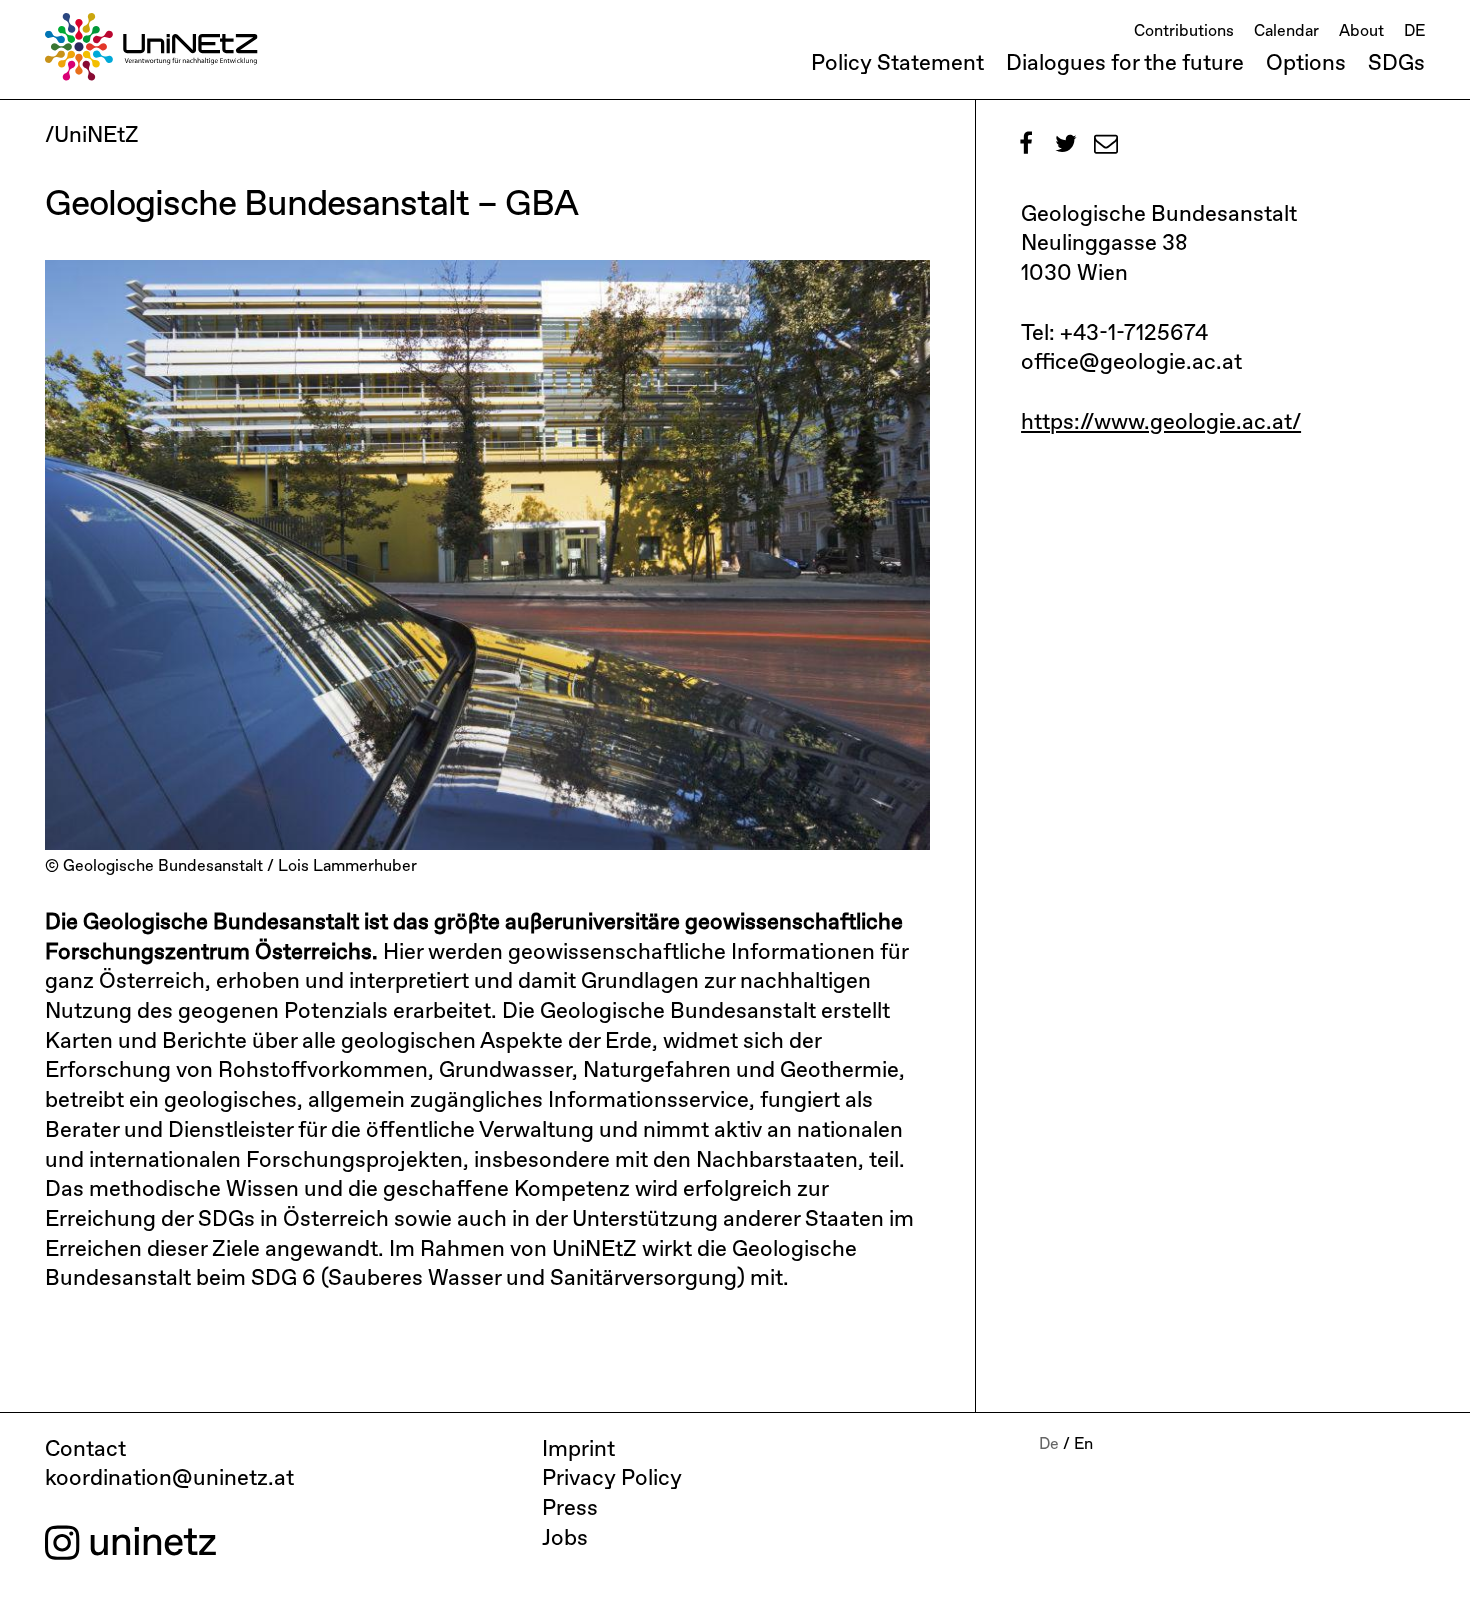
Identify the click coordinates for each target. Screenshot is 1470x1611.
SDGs (1396, 64)
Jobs (565, 1539)
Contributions (1184, 32)
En (1083, 1445)
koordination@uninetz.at (169, 1479)
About (1361, 32)
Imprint (578, 1450)
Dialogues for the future (1125, 64)
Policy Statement (897, 64)
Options (1306, 64)
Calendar (1286, 32)
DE (1414, 32)
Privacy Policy (612, 1479)
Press (570, 1509)
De (1049, 1445)
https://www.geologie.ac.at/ (1161, 423)
